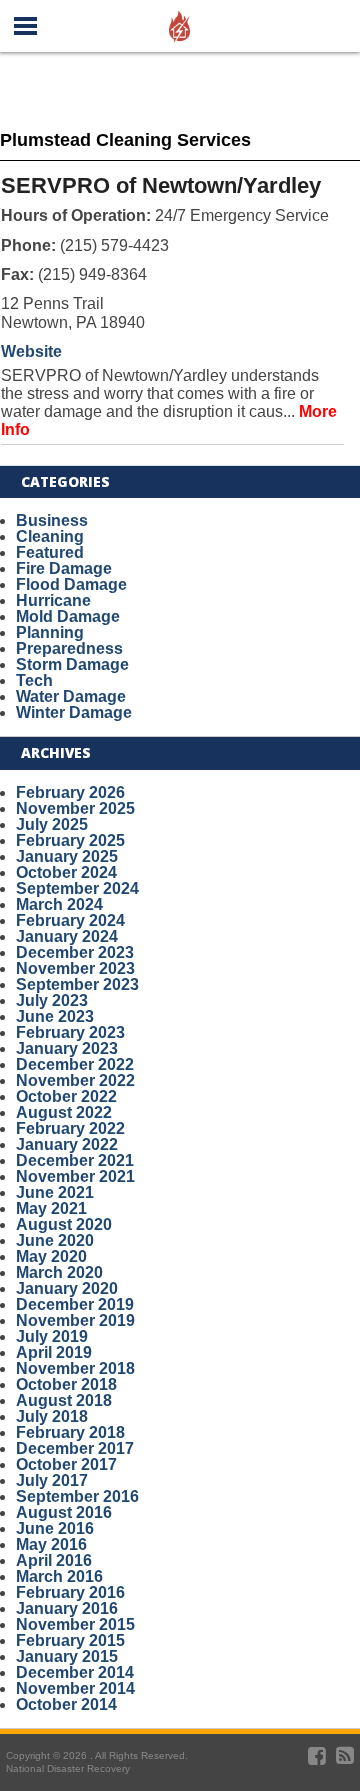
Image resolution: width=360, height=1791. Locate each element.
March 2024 (59, 904)
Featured (50, 552)
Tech (34, 680)
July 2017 (52, 1480)
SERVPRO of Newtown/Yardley (161, 185)
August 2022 (64, 1112)
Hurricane (53, 600)
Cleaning (50, 536)
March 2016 (59, 1576)
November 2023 (75, 968)
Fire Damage (64, 568)
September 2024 (77, 888)
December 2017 (75, 1448)
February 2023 (70, 1032)
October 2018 (66, 1384)
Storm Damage (72, 664)
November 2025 (75, 808)
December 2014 (75, 1672)
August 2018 (64, 1400)
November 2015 (75, 1624)
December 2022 (75, 1064)
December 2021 (75, 1160)
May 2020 (51, 1256)
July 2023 (52, 1000)
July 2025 (52, 824)
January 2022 (67, 1144)
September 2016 (77, 1496)
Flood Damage (71, 584)
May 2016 (51, 1544)
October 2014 (66, 1704)
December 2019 (75, 1304)
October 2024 (66, 872)
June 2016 (55, 1528)
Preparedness (69, 648)
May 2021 (51, 1208)
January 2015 (67, 1656)
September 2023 (77, 984)
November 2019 (75, 1320)
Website (31, 351)
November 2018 (75, 1368)
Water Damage (71, 696)
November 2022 (75, 1080)
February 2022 (70, 1128)
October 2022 (66, 1096)
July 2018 (52, 1416)
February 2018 (70, 1432)
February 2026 (70, 792)
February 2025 (70, 840)
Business (52, 520)
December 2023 (75, 952)
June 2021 (55, 1192)
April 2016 (54, 1560)
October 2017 (66, 1464)
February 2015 (70, 1640)
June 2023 (55, 1016)
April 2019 (54, 1352)
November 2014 (75, 1688)
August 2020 (64, 1224)
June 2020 (55, 1240)
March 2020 (59, 1272)
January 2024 (67, 936)
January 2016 (67, 1608)
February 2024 (70, 920)
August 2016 (64, 1512)
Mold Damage (68, 616)
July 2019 (52, 1336)
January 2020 (67, 1288)
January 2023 (67, 1048)
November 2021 (75, 1176)
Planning (50, 632)
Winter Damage (74, 712)
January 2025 (67, 856)
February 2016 (70, 1592)
